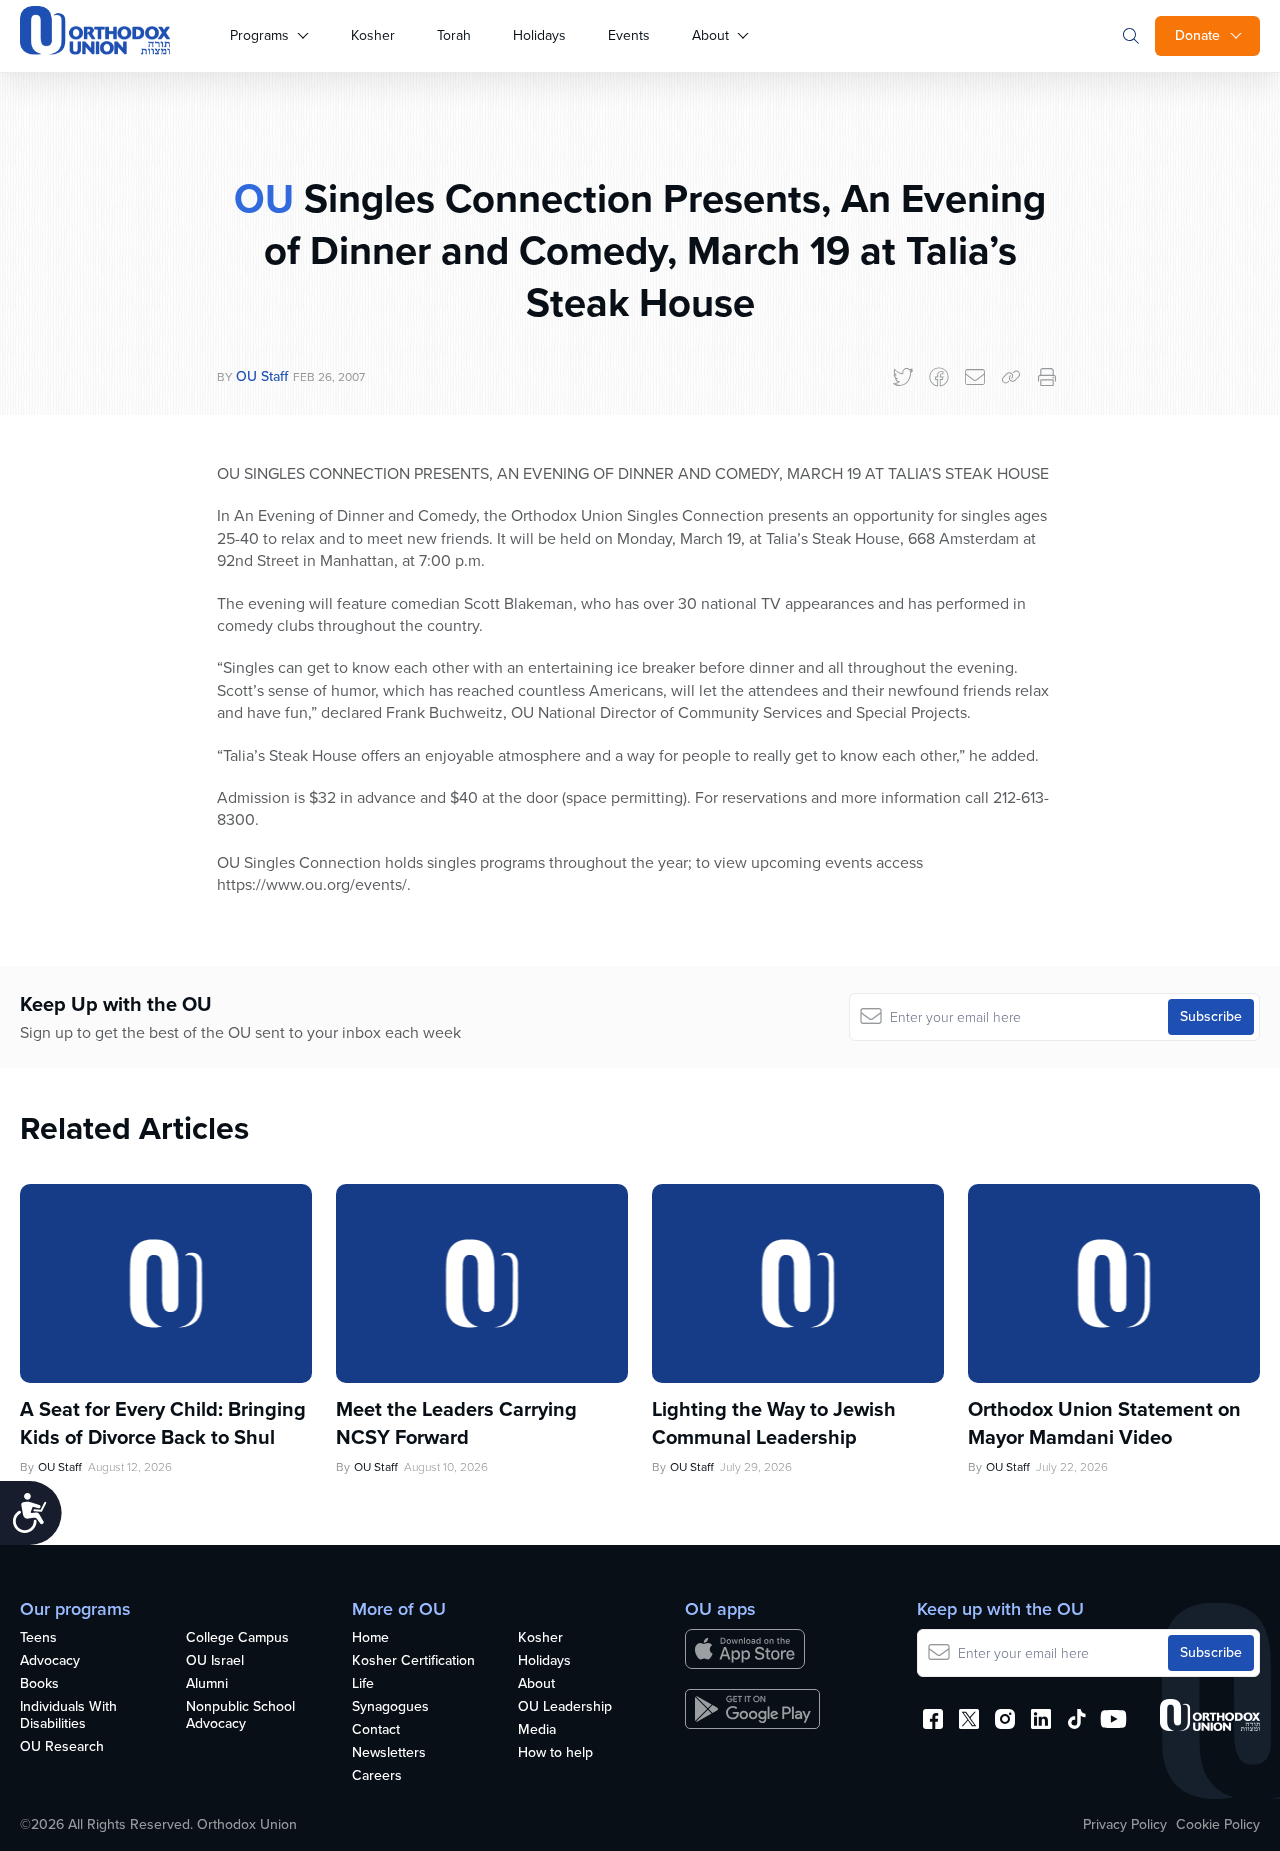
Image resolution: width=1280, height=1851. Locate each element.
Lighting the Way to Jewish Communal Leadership (774, 1423)
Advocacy (50, 1661)
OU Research (62, 1747)
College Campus (237, 1638)
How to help (555, 1753)
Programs (259, 35)
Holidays (539, 35)
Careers (377, 1776)
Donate (1197, 35)
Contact (376, 1730)
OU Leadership (565, 1707)
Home (370, 1638)
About (710, 35)
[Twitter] (903, 377)
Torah (454, 35)
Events (629, 35)
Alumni (207, 1684)
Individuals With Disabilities (68, 1716)
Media (537, 1730)
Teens (38, 1638)
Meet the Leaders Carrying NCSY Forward (456, 1423)
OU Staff (262, 376)
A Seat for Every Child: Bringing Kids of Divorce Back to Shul (163, 1423)
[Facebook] (939, 377)
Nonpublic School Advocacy (240, 1716)
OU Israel (215, 1661)
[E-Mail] (975, 377)
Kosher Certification (413, 1661)
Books (39, 1684)
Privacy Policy (1125, 1825)
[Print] (1047, 377)
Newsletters (389, 1753)
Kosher (373, 35)
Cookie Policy (1218, 1825)
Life (363, 1684)
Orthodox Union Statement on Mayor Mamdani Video (1104, 1423)
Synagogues (390, 1707)
